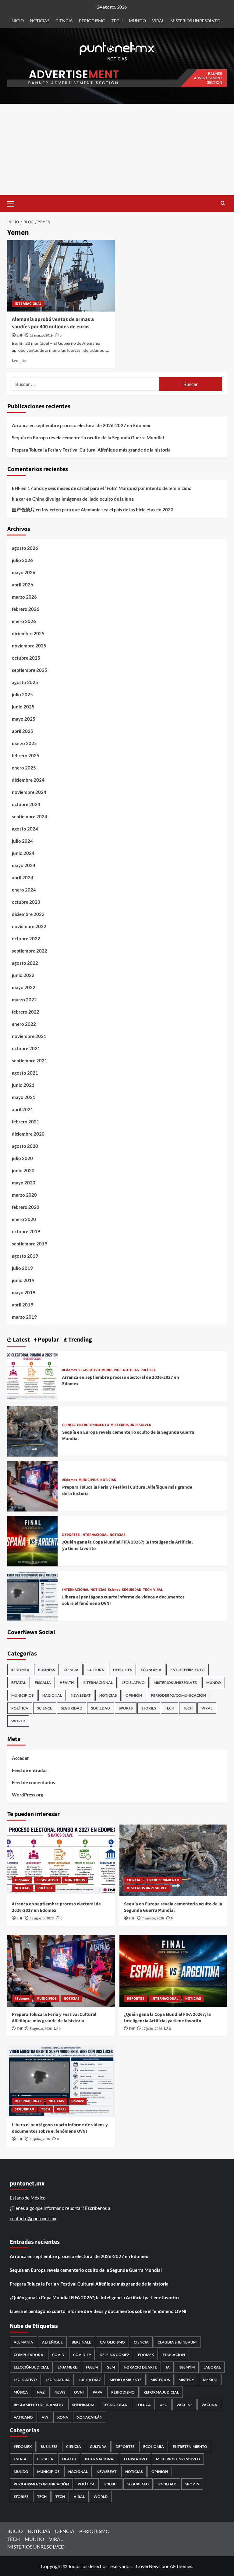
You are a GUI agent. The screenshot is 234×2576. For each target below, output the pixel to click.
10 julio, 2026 (40, 2139)
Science (114, 1590)
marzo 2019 (24, 1317)
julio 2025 (22, 694)
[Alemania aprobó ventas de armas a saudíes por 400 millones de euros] (61, 276)
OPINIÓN (134, 1695)
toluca (143, 2405)
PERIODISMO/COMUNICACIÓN (178, 1695)
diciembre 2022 (28, 914)
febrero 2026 (26, 609)
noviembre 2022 (29, 926)
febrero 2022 (26, 1012)
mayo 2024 (24, 865)
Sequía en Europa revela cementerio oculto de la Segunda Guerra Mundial (88, 438)
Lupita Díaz (90, 2380)
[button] (13, 203)
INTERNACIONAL (28, 304)
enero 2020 (24, 1219)
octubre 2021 (26, 1048)
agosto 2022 (25, 963)
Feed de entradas (30, 1770)
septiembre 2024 (30, 816)
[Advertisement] (117, 150)
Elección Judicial (31, 2367)
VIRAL (158, 21)
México (210, 2380)
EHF (20, 335)
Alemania (23, 2342)
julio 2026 (22, 560)
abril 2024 (23, 877)
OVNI (79, 2392)
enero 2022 (24, 1024)
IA (168, 2367)
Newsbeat (81, 1695)
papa (97, 2392)
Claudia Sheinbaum (177, 2342)
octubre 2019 (26, 1231)
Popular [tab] (48, 1340)
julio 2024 (22, 841)
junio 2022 (23, 975)
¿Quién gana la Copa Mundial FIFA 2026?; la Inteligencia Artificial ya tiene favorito (167, 2018)
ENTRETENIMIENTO (93, 1425)
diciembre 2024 (28, 780)
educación (174, 2355)
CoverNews (148, 2566)
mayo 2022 (24, 987)
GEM (111, 2367)
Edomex (146, 2355)
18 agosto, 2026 (42, 1918)
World (18, 1721)
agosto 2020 (25, 1146)
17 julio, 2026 (152, 2029)
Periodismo (123, 2392)
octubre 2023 (26, 902)
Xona (63, 2417)
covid (58, 2355)
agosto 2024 (25, 829)
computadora (28, 2355)
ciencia (141, 2342)
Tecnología (115, 2405)
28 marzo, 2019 (41, 335)
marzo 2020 (24, 1195)
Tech (188, 1708)
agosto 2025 (25, 682)
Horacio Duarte (140, 2367)
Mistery (186, 2380)
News (60, 2392)
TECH (117, 21)
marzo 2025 (24, 743)
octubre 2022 (26, 939)
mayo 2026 (24, 572)
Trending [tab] (80, 1340)
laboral (212, 2367)
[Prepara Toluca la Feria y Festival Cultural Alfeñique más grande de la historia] (32, 1486)
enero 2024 (24, 890)
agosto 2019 (25, 1256)
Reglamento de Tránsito (39, 2405)
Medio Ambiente (126, 2380)
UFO (164, 2405)
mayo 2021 (24, 1097)
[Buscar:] (85, 384)
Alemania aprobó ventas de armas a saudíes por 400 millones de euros (53, 323)
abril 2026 (23, 585)
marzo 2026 (24, 597)
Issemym (187, 2367)
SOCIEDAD (101, 1708)
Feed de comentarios (34, 1782)
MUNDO (137, 21)
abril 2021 (23, 1109)
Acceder (20, 1758)
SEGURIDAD (132, 1590)
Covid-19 (82, 2355)
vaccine (184, 2405)
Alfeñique (52, 2342)
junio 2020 (23, 1170)
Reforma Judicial (161, 2392)
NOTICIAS (40, 21)
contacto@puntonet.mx (33, 2218)
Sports (126, 1708)
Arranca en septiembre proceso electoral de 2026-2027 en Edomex (81, 425)
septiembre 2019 (30, 1244)
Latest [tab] (21, 1340)
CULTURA (96, 1670)
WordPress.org (28, 1795)
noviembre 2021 (29, 1036)
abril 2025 (23, 731)
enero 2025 (24, 768)
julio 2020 (22, 1158)
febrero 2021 (26, 1122)
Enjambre (67, 2367)
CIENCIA (64, 21)
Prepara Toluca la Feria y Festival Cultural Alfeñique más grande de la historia (91, 450)
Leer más (19, 360)
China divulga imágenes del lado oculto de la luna (83, 499)
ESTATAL (19, 1683)
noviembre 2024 (29, 792)
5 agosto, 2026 (41, 2029)
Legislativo (25, 2380)
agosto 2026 (25, 548)
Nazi (41, 2392)
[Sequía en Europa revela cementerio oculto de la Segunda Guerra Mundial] (32, 1431)
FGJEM (92, 2367)
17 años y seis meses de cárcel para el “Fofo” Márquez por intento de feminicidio (110, 488)
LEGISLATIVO (89, 1370)
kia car (19, 499)
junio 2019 (23, 1280)
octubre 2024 (26, 804)
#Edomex (70, 1370)
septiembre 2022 (30, 951)
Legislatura (58, 2380)
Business (46, 1670)
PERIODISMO (92, 21)
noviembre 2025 (29, 646)
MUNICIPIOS (112, 1370)
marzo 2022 (24, 1000)
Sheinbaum (83, 2405)
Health (67, 1683)
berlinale (81, 2342)
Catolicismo (112, 2342)
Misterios (160, 2380)
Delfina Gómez (114, 2355)
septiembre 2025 (30, 670)
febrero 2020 (26, 1207)
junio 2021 (23, 1085)
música (21, 2392)
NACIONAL (52, 1695)
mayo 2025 (24, 719)
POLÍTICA (148, 1370)
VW (45, 2417)
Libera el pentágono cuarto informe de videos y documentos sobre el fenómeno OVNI (60, 2128)
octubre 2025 (26, 658)
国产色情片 (23, 510)
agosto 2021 (25, 1073)
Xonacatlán (90, 2417)
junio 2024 (23, 853)
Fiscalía (43, 1683)
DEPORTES (71, 1535)
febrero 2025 (26, 755)
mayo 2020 (24, 1183)
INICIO (17, 21)
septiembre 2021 (30, 1061)
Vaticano (23, 2417)
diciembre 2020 (28, 1134)
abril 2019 (23, 1305)
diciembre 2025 (28, 633)
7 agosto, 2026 (153, 1918)
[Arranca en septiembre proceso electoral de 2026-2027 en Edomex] (32, 1376)
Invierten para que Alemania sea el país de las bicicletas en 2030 (108, 510)
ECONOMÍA (151, 1670)
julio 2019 (22, 1268)
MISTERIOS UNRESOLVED (195, 21)
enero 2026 (24, 621)
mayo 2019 (24, 1292)
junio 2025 (23, 707)
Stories (149, 1708)
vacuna (209, 2405)
